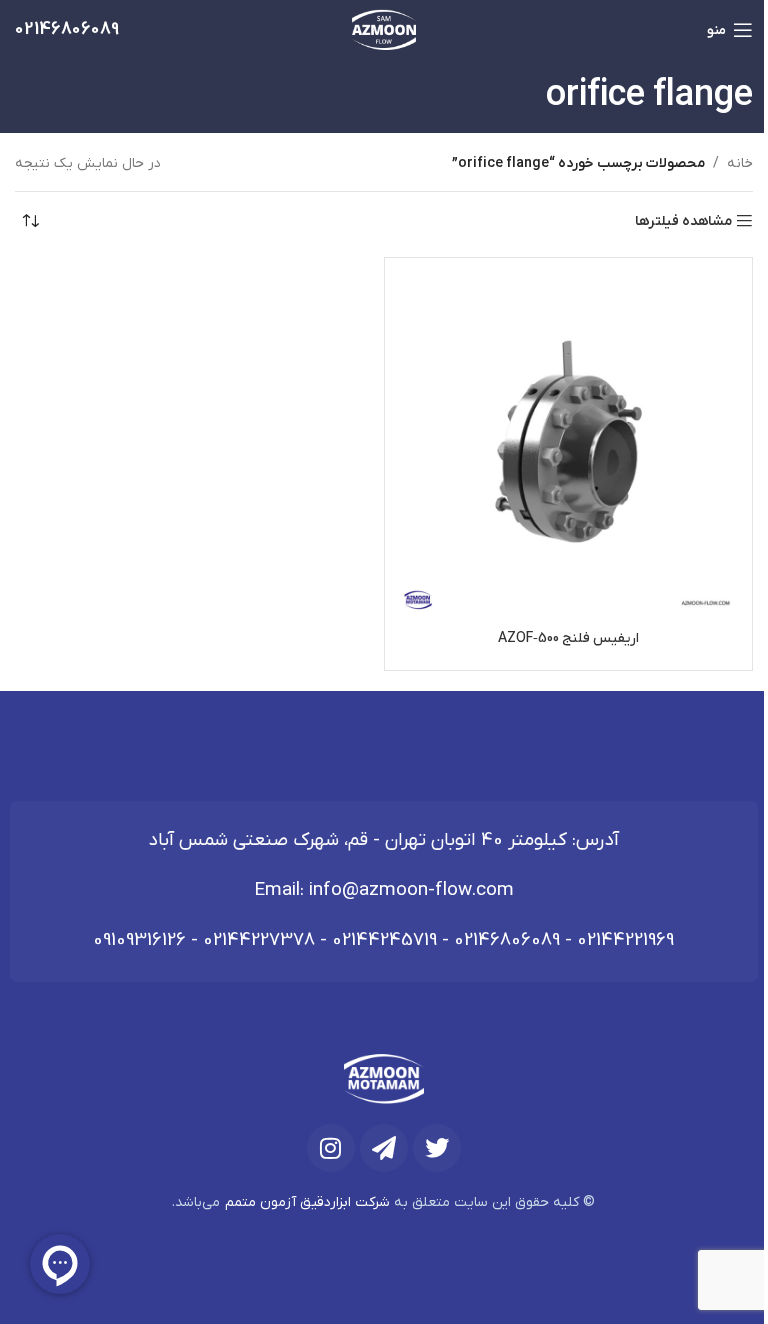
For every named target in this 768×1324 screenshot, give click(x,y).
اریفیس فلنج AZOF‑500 (568, 638)
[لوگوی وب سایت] (384, 29)
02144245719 (384, 940)
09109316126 (139, 940)
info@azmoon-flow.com (411, 890)
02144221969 (625, 940)
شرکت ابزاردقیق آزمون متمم (307, 1202)
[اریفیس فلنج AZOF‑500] (569, 442)
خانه (740, 163)
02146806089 (507, 940)
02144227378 (259, 940)
